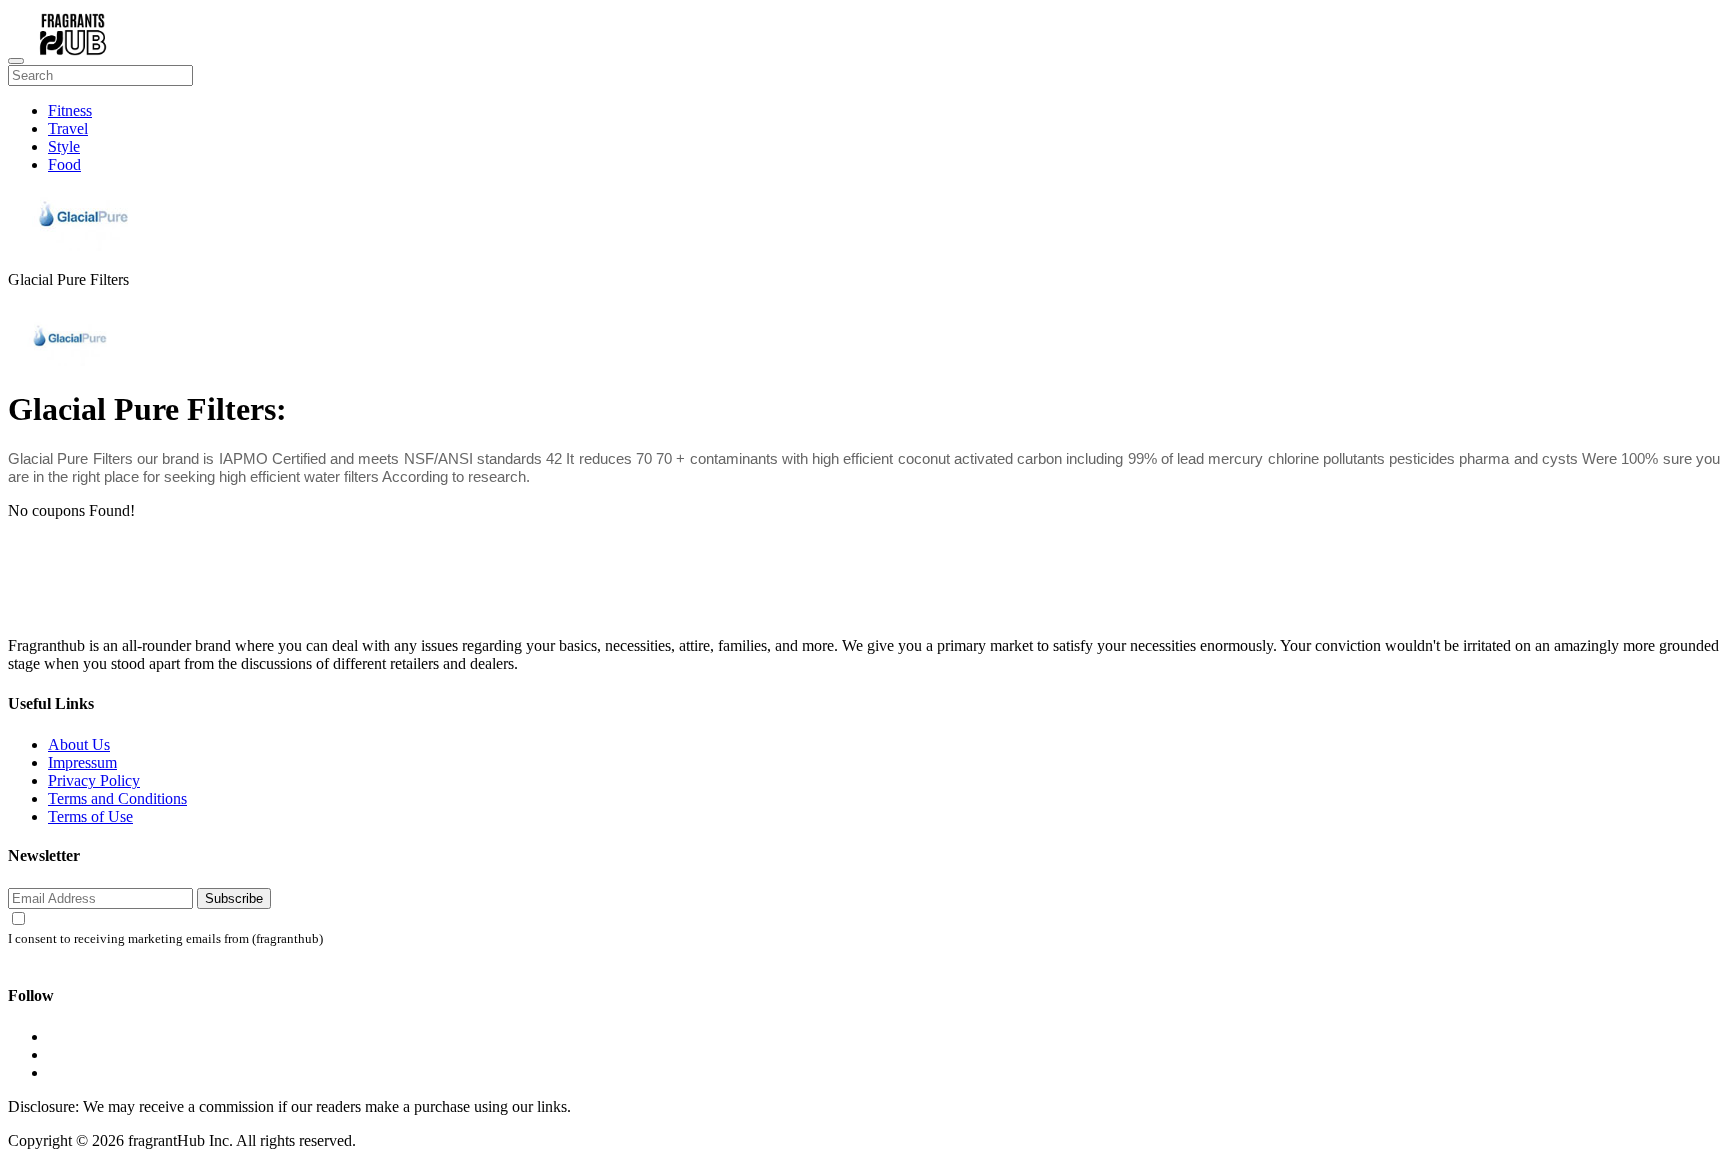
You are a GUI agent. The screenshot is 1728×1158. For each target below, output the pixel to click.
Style (64, 146)
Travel (68, 128)
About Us (79, 744)
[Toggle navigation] (16, 61)
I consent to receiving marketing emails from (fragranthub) (165, 939)
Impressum (82, 762)
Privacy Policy (94, 780)
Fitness (70, 110)
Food (64, 164)
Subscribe (234, 898)
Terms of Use (90, 816)
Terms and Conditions (117, 798)
